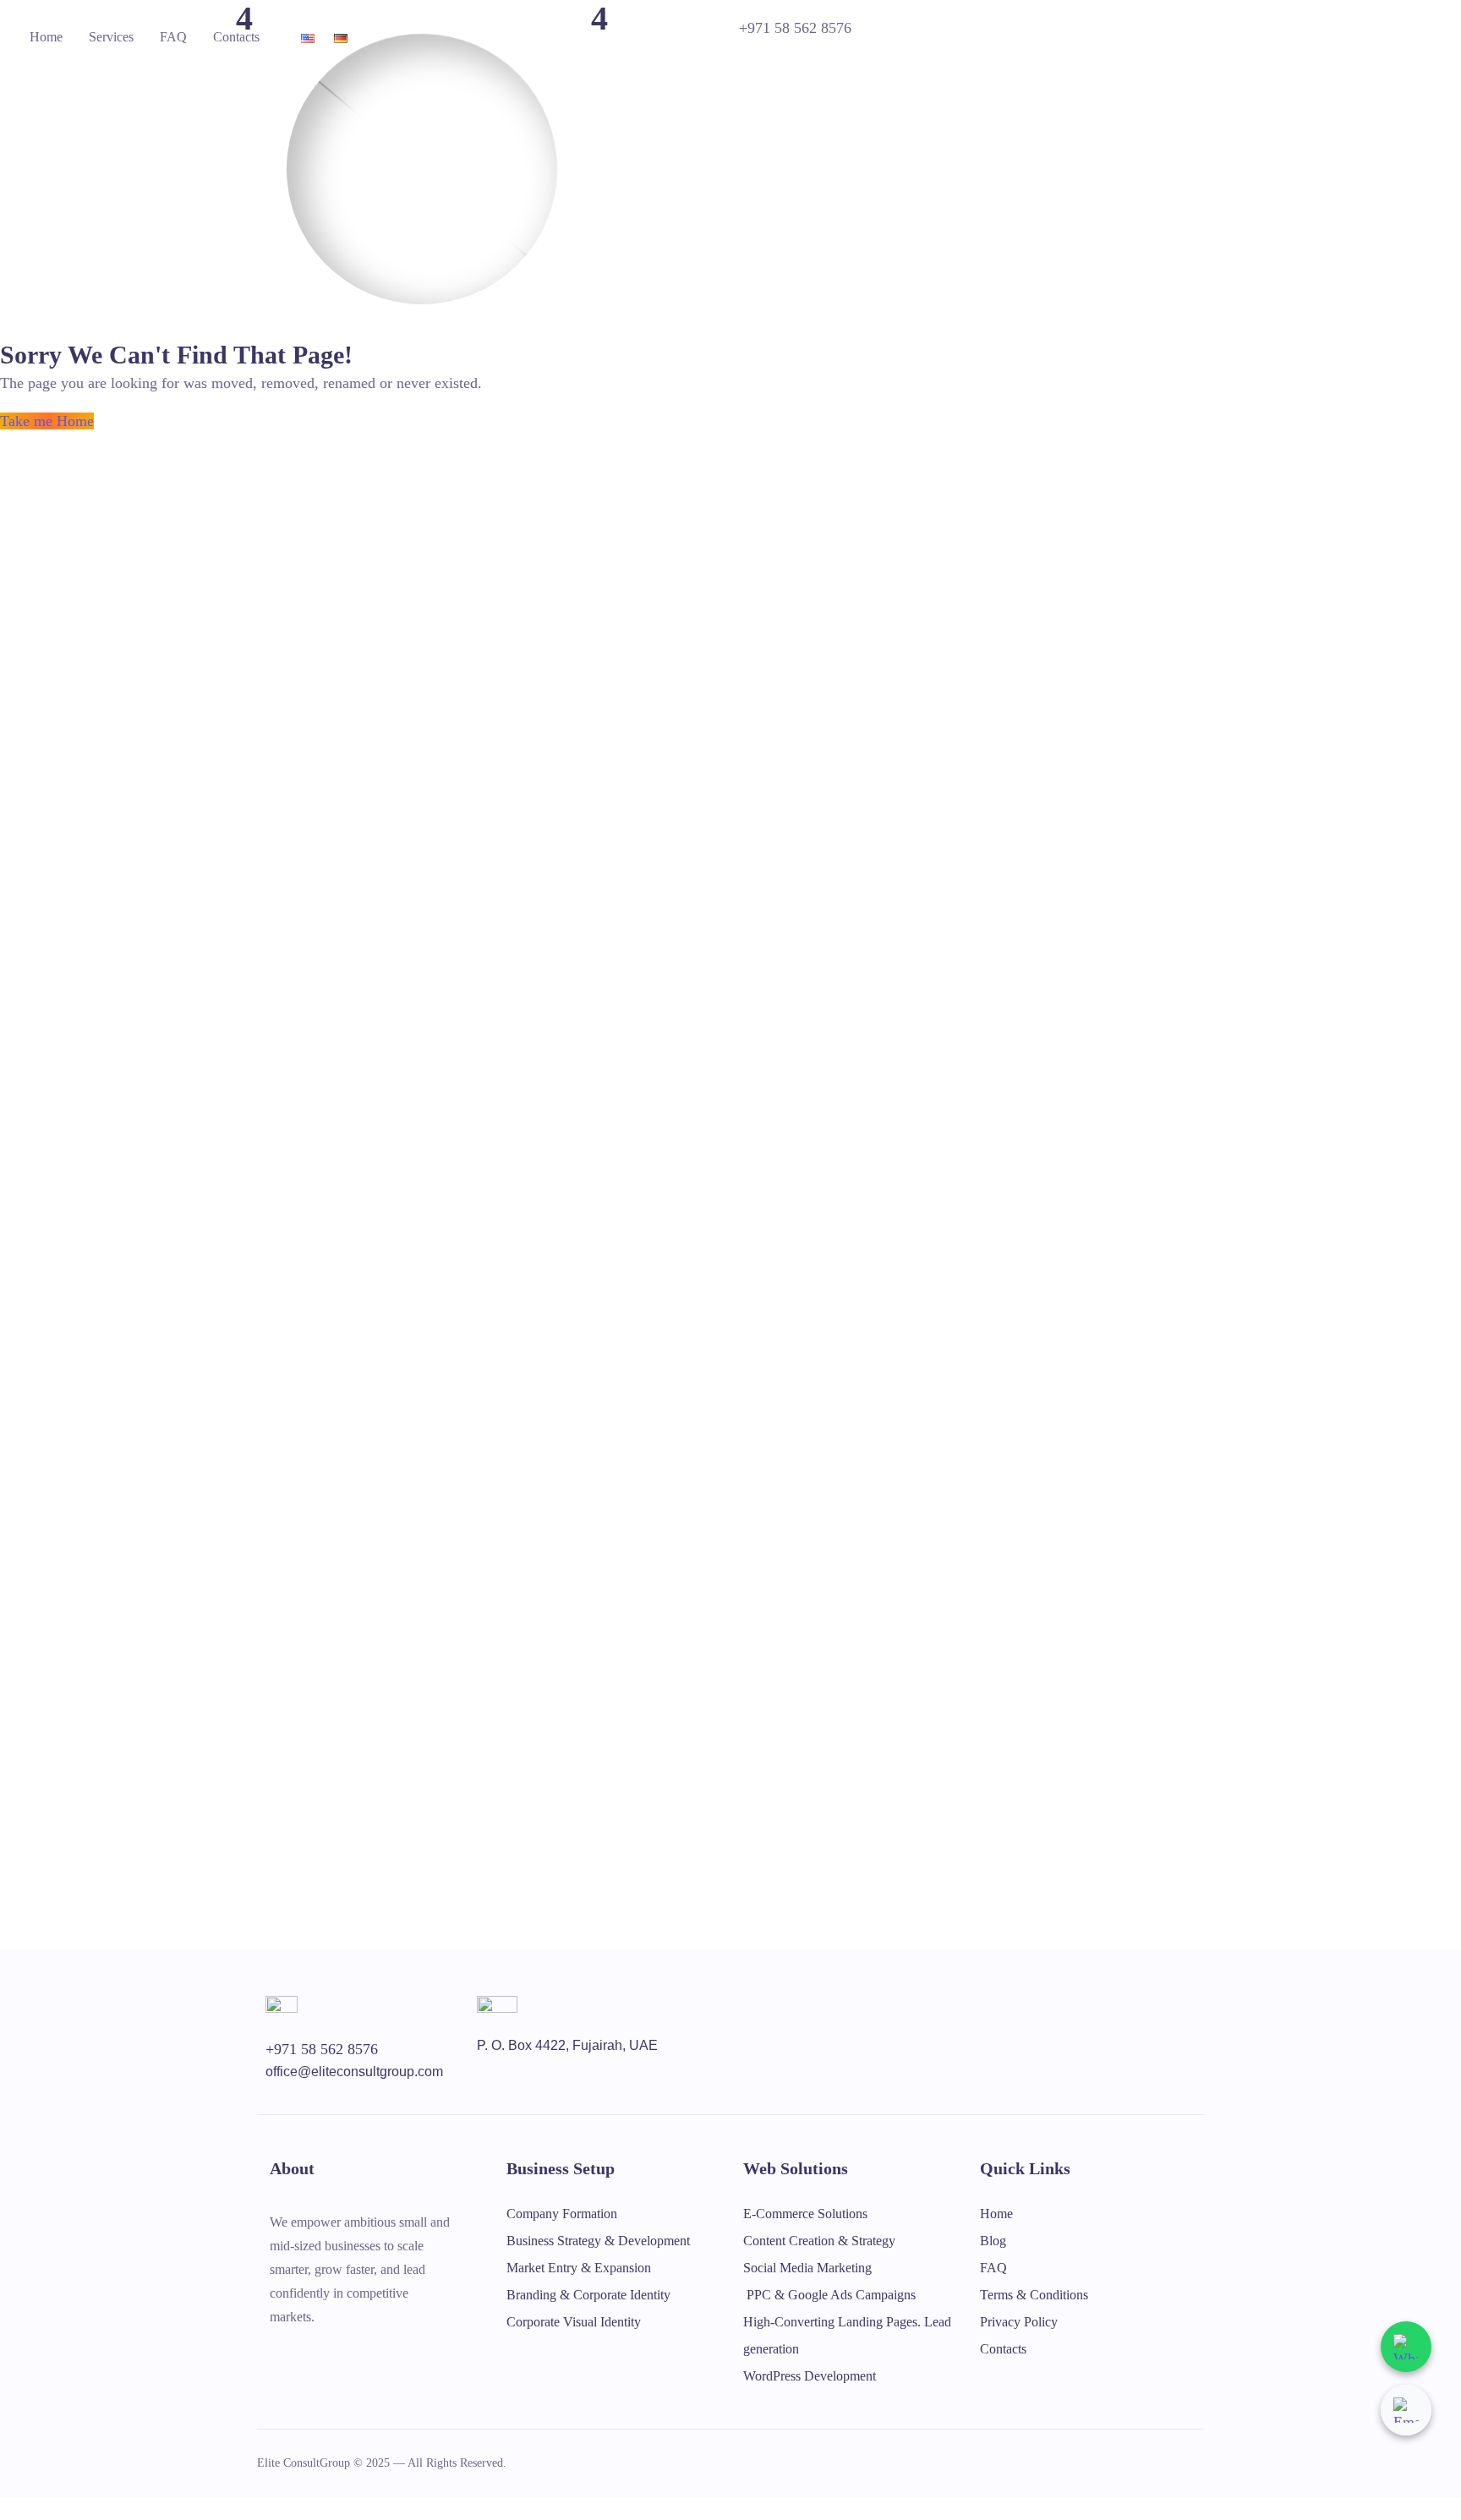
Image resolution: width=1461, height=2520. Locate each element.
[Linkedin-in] (415, 2353)
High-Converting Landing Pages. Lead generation (847, 2335)
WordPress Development (810, 2376)
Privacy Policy (1019, 2322)
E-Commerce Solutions (805, 2214)
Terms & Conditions (1034, 2295)
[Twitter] (276, 2353)
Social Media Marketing (807, 2268)
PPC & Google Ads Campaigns (829, 2295)
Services (111, 37)
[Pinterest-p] (380, 2353)
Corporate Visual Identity (574, 2322)
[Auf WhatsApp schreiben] (1406, 2347)
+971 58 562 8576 (795, 28)
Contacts (236, 37)
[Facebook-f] (311, 2353)
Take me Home (47, 421)
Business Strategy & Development (598, 2241)
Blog (993, 2241)
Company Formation (562, 2214)
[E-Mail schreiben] (1406, 2410)
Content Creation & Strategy (819, 2241)
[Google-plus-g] (346, 2353)
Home (46, 37)
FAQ (173, 37)
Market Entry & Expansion (579, 2268)
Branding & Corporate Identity (588, 2295)
